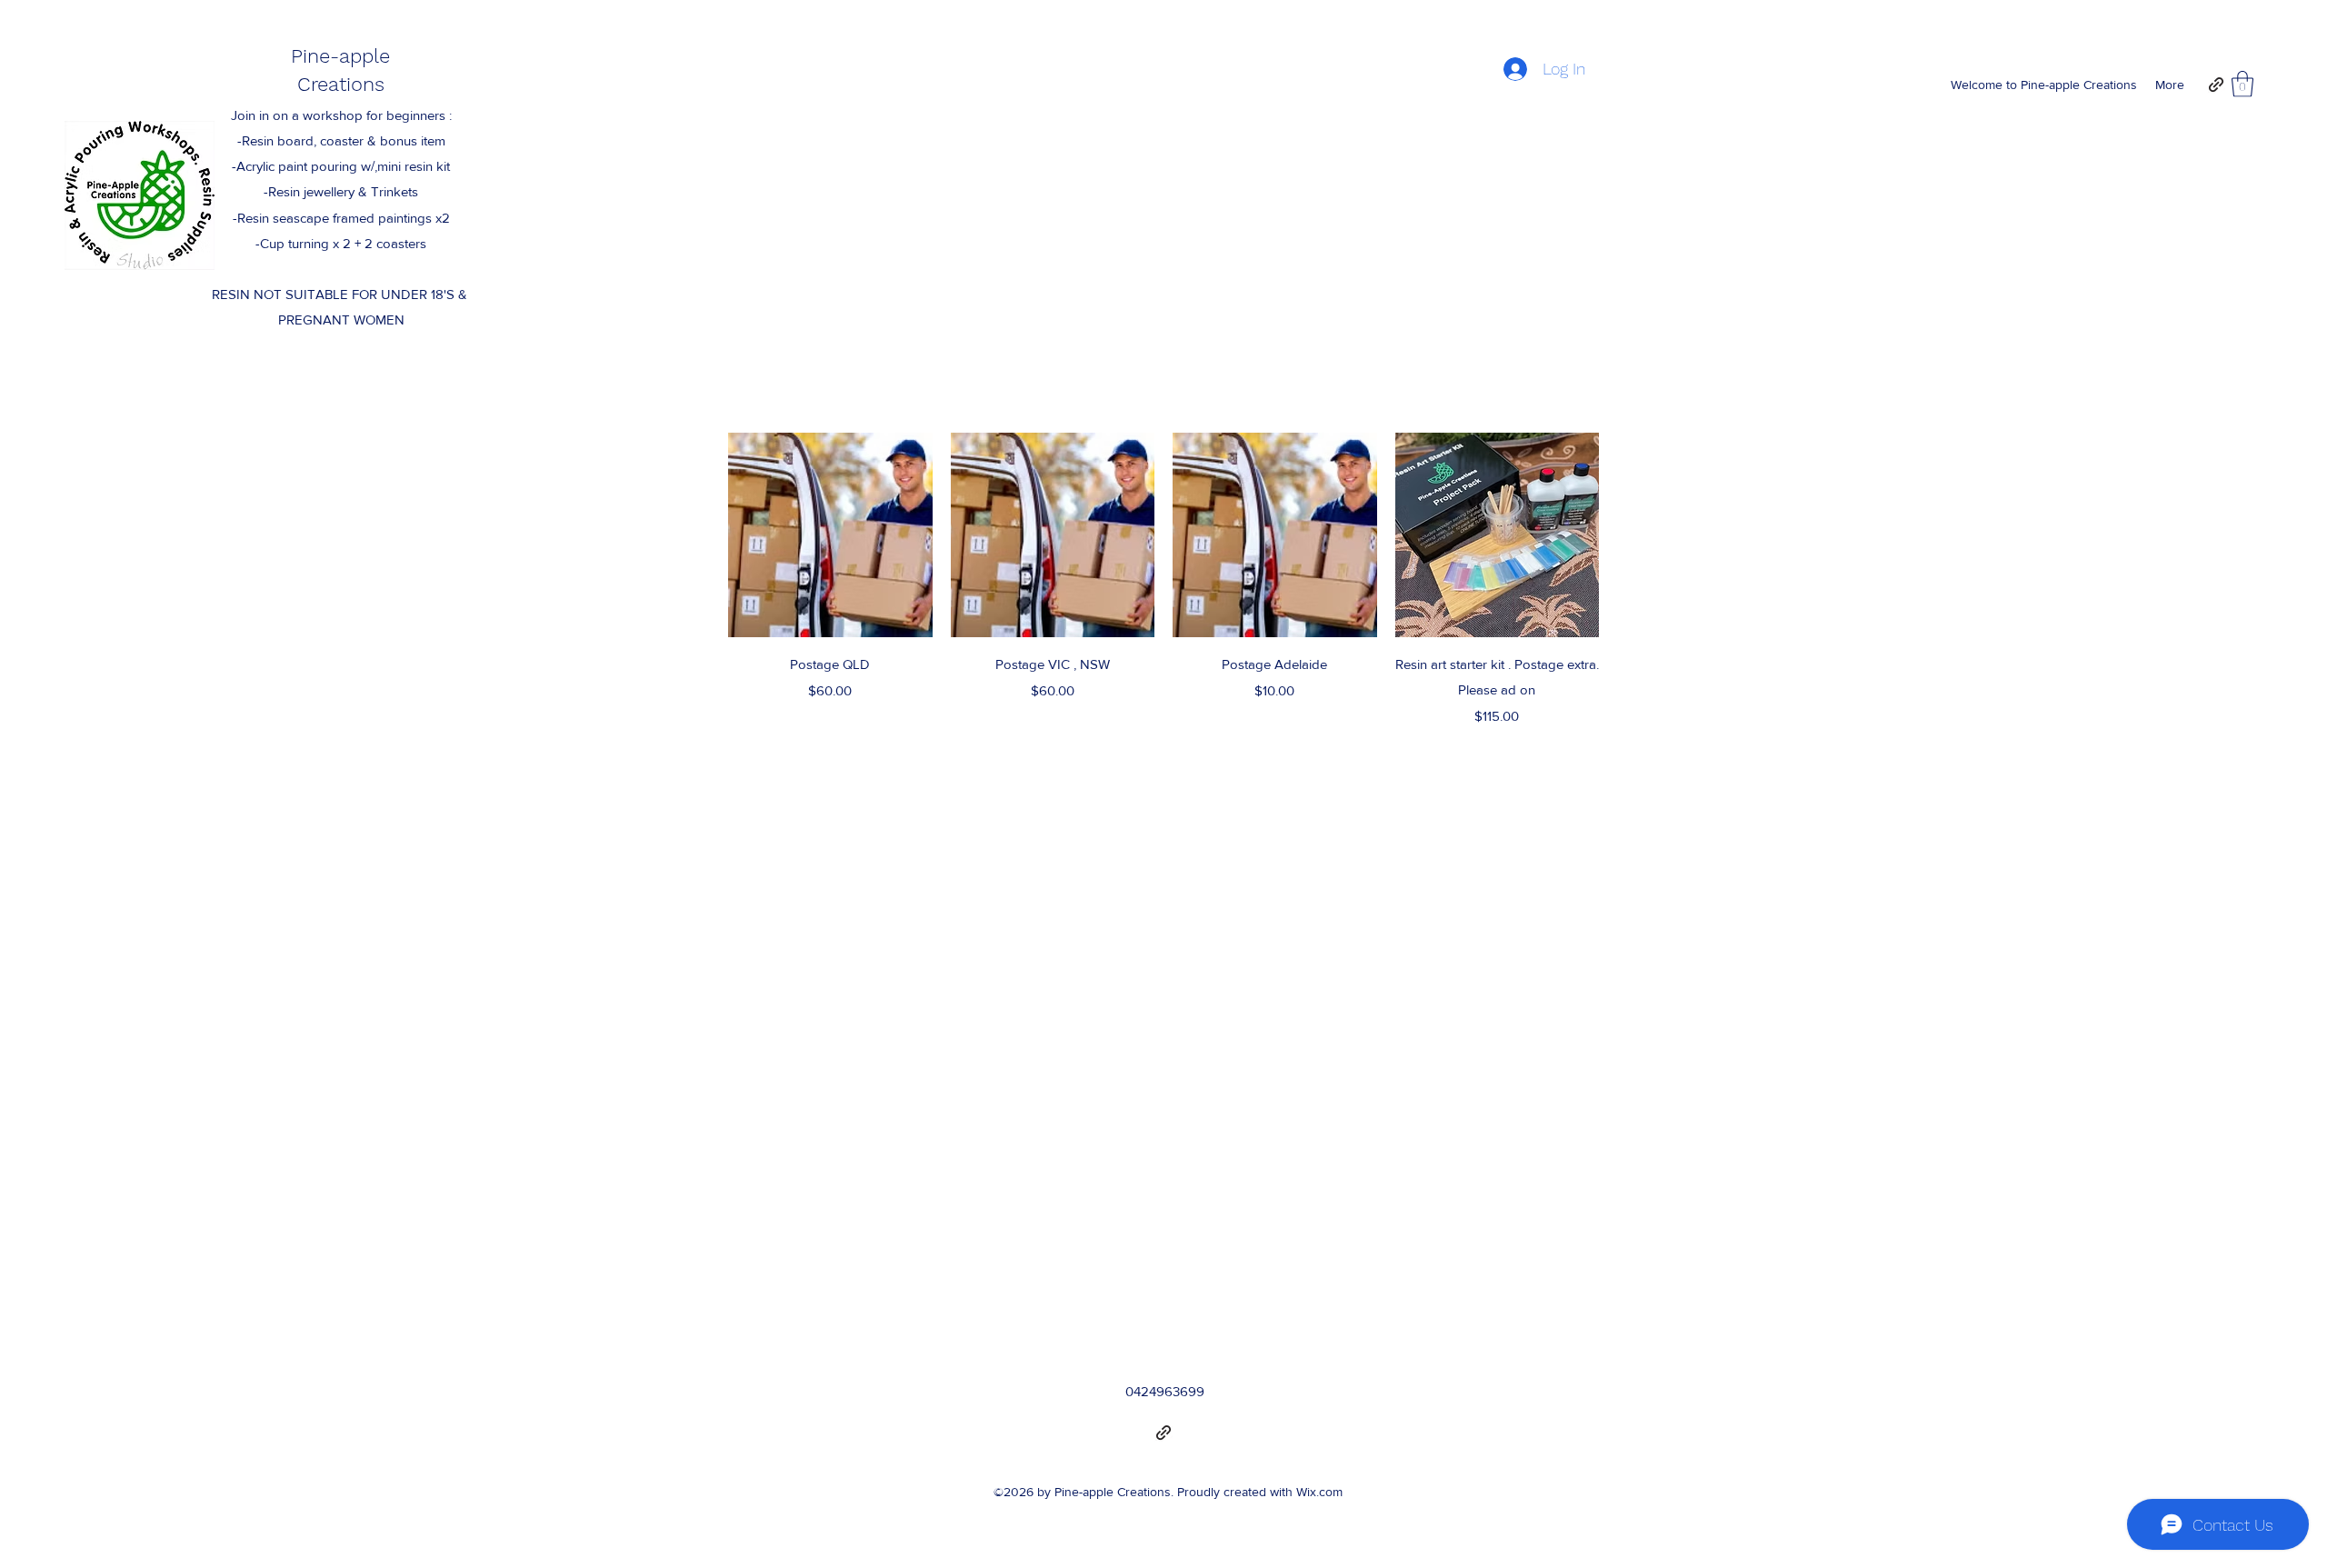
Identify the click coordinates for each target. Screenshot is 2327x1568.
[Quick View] (830, 535)
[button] (2242, 84)
